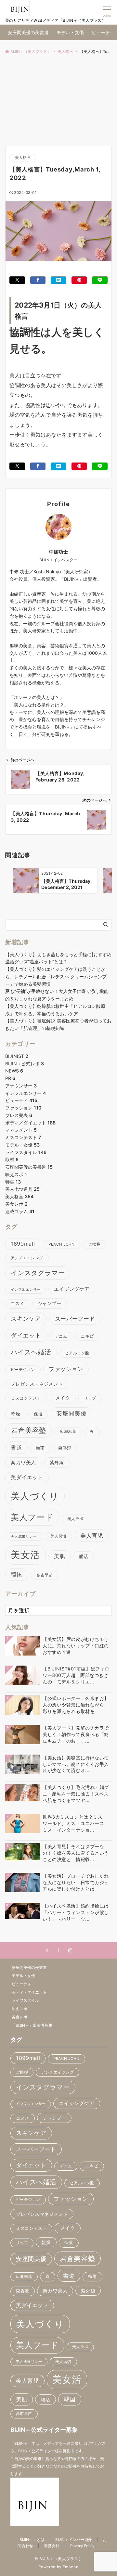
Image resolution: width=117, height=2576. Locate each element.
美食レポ (16, 1204)
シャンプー (50, 1303)
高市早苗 (45, 1575)
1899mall (23, 1244)
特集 (13, 1182)
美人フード (32, 1517)
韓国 (17, 1574)
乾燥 (15, 1414)
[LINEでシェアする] (100, 280)
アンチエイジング (27, 1258)
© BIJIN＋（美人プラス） (59, 2559)
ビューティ (21, 1100)
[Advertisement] (58, 99)
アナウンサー (21, 1086)
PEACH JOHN (62, 1244)
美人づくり (35, 1496)
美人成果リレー (24, 1536)
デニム (61, 1336)
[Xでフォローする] (47, 1951)
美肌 (60, 1556)
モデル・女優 (22, 1145)
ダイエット (26, 1335)
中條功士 (58, 552)
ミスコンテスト (23, 1137)
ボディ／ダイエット (30, 1123)
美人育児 (92, 1535)
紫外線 (57, 1462)
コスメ (17, 1304)
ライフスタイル (26, 1152)
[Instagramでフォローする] (70, 1951)
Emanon (71, 2567)
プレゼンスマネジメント (37, 1384)
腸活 (84, 1556)
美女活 (26, 1555)
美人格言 (23, 158)
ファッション (23, 1108)
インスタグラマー (38, 1273)
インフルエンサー (26, 1093)
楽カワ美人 (23, 1463)
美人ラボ (75, 1519)
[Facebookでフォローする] (58, 1951)
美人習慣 (58, 1536)
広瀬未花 (68, 1431)
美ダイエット (27, 1477)
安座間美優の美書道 (29, 1167)
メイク (63, 1398)
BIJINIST (17, 1056)
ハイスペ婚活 (31, 1352)
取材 (12, 1159)
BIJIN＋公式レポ (25, 1064)
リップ (90, 1398)
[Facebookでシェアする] (38, 280)
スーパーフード (75, 1319)
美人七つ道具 (22, 1189)
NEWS (14, 1071)
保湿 (38, 1414)
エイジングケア (72, 1289)
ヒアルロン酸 (77, 1353)
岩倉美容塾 (28, 1430)
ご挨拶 (94, 1244)
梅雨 (40, 1448)
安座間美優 (71, 1413)
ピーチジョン (23, 1370)
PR (10, 1078)
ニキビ (87, 1336)
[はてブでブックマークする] (58, 280)
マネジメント (21, 1130)
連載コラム (20, 1211)
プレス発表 (19, 1115)
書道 (16, 1447)
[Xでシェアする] (17, 280)
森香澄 (65, 1448)
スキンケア (26, 1319)
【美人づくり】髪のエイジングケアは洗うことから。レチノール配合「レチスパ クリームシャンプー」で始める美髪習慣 (56, 977)
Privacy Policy (82, 2546)
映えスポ (16, 1174)
